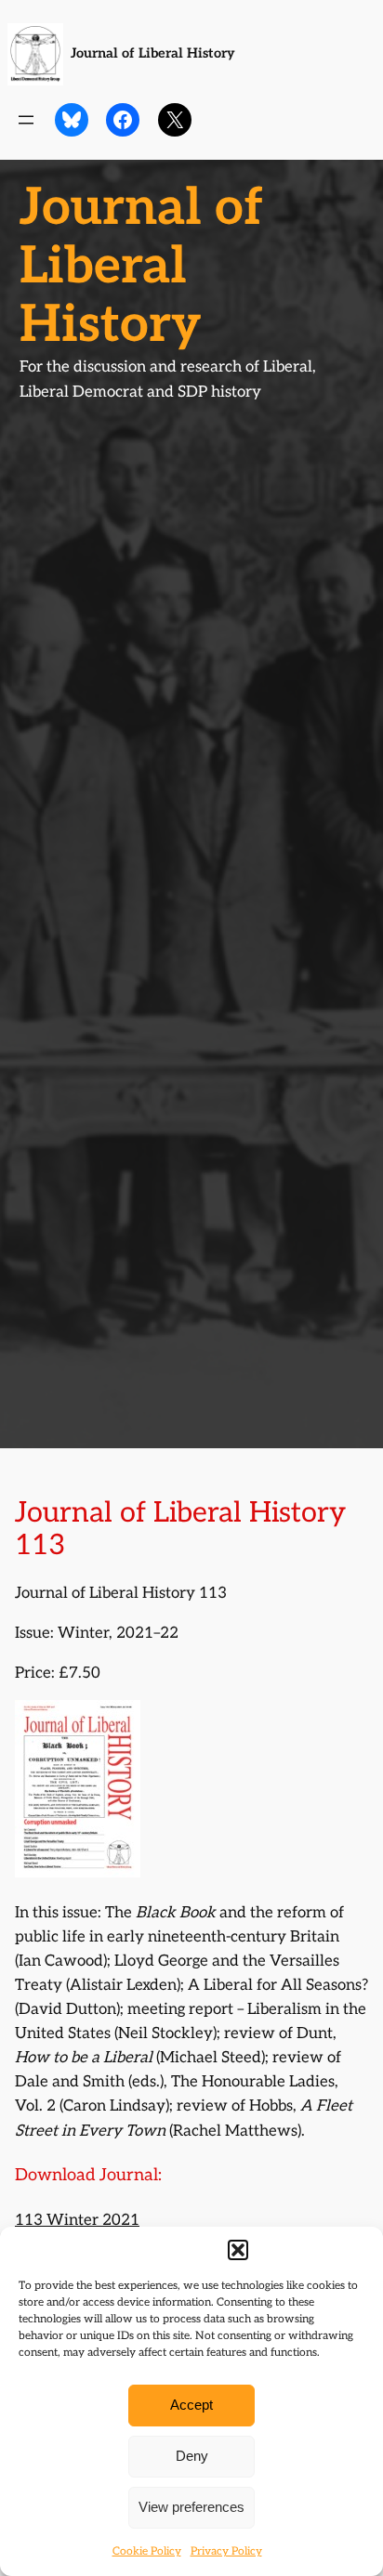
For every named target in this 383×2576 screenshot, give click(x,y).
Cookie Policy (147, 2551)
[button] (238, 2250)
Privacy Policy (226, 2551)
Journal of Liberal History (153, 53)
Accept (191, 2405)
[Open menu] (26, 120)
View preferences (191, 2507)
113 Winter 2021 (77, 2220)
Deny (192, 2456)
